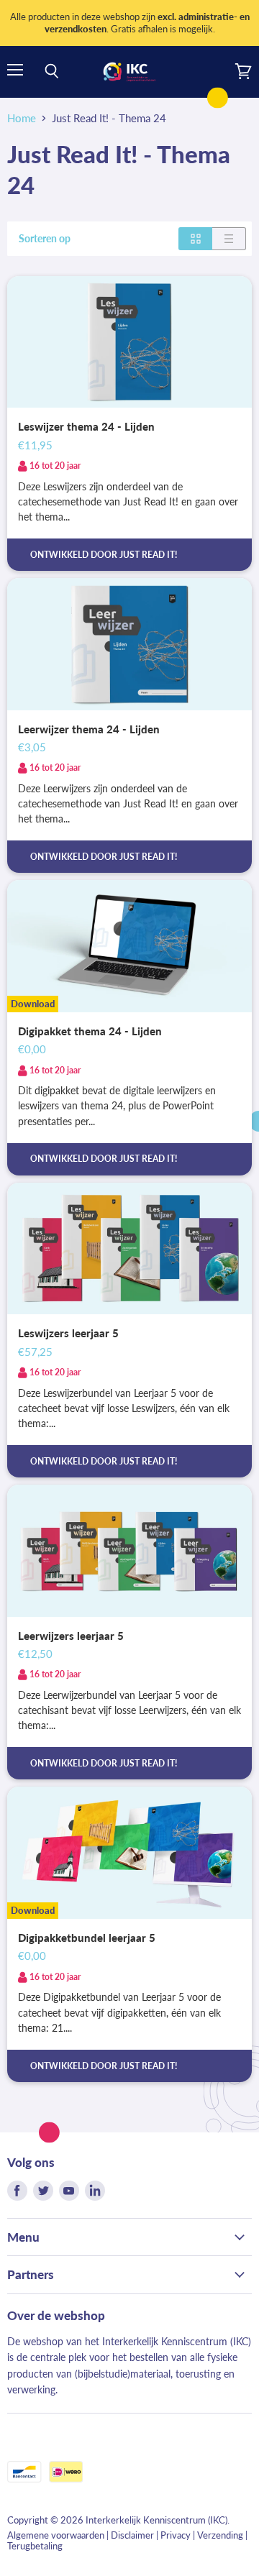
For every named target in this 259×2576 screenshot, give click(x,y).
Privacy (176, 2535)
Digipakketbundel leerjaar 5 (87, 1938)
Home (22, 118)
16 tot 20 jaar (55, 466)
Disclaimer (132, 2535)
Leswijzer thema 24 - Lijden (86, 426)
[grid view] (195, 239)
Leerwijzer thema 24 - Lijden (89, 729)
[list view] (229, 239)
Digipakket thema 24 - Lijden (90, 1031)
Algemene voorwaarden (56, 2535)
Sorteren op (45, 239)
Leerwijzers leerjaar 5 (71, 1636)
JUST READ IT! (148, 555)
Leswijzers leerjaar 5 (68, 1333)
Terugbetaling (35, 2546)
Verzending (220, 2535)
